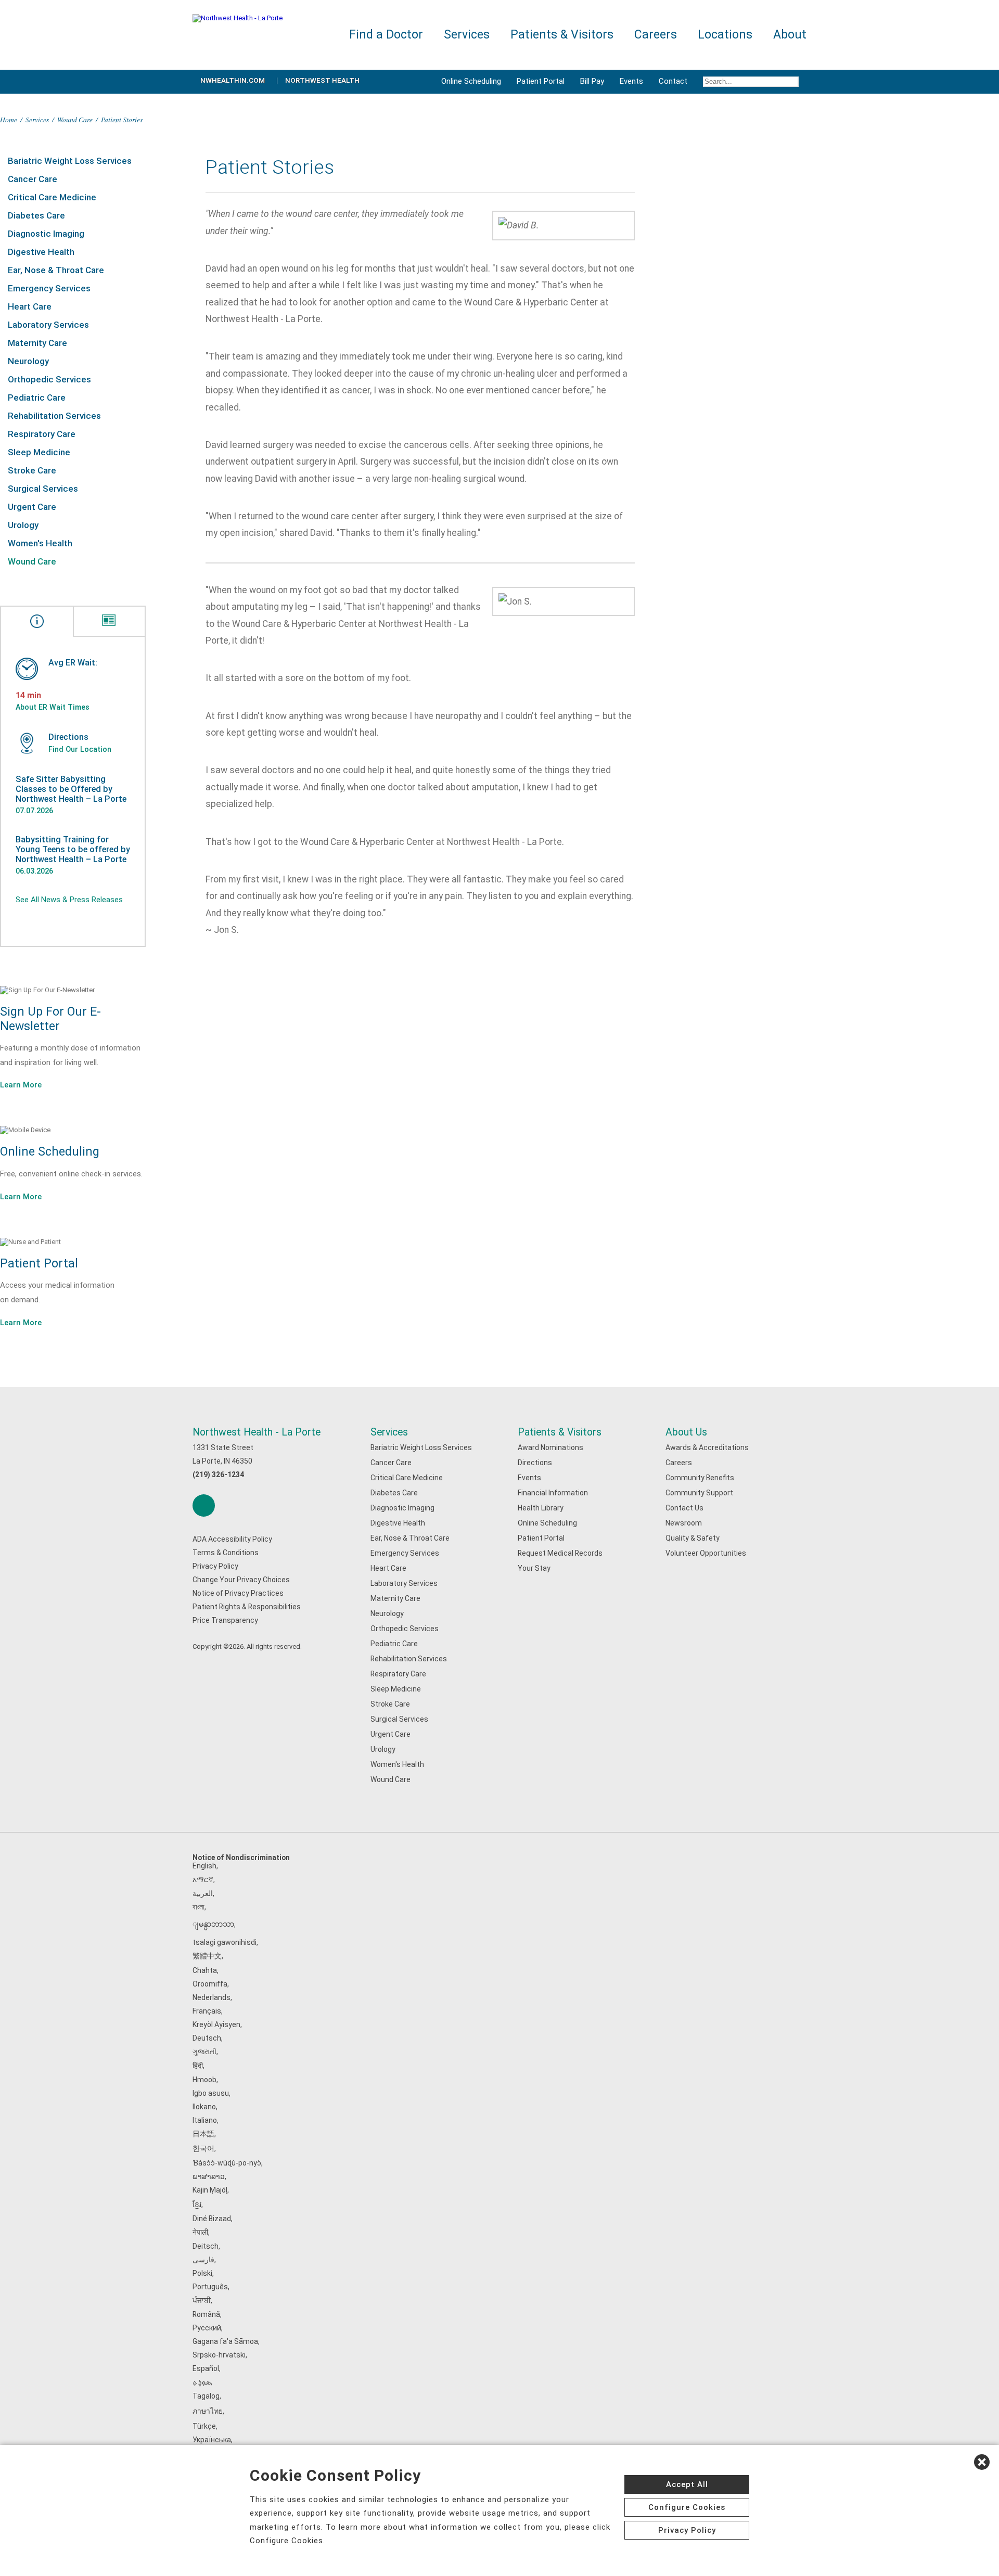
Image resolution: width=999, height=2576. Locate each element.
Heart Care (30, 306)
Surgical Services (43, 489)
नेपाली (200, 2232)
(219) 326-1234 (218, 1475)
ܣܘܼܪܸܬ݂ (202, 2382)
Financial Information (553, 1493)
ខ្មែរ (197, 2205)
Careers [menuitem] (656, 35)
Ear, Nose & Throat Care (56, 270)
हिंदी (198, 2066)
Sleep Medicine (39, 452)
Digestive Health (41, 252)
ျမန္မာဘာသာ (213, 1924)
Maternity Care (37, 343)
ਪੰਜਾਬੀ (202, 2300)
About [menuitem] (790, 35)
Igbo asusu (211, 2093)
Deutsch (207, 2038)
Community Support (699, 1493)
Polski (202, 2273)
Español (206, 2368)
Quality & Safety (693, 1538)
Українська (212, 2440)
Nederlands (212, 1997)
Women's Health (40, 543)
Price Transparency (225, 1620)
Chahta (205, 1970)
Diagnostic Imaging (46, 234)
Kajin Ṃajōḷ (210, 2190)
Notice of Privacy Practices (238, 1593)
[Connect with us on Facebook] (204, 1505)
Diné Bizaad (212, 2219)
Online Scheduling (471, 81)
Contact (673, 81)
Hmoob (204, 2080)
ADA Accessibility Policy (232, 1539)
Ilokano (204, 2107)
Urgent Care (32, 507)
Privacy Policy (215, 1566)
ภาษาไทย (208, 2411)
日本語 (203, 2134)
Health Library (541, 1508)
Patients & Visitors (560, 1432)
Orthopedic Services (49, 379)
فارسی (203, 2260)
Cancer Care (33, 179)
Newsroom (684, 1523)
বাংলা (198, 1907)
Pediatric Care (37, 398)
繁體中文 (207, 1956)
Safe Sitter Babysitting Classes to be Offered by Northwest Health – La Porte (71, 789)
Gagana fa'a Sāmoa (225, 2341)
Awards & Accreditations (707, 1447)
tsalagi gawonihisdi (225, 1942)
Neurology (28, 361)
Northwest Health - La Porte (257, 1432)
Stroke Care (32, 470)
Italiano (205, 2120)
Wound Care (75, 119)
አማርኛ (203, 1879)
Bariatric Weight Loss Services (70, 161)
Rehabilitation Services (54, 416)
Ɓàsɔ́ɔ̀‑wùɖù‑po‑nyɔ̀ (227, 2163)
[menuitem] (751, 82)
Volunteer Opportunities (706, 1553)
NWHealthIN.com (233, 80)
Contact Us (684, 1508)
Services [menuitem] (467, 35)
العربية (203, 1893)
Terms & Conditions (226, 1553)
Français (207, 2011)
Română (206, 2314)
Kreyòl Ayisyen (216, 2024)
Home (9, 119)
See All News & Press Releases (69, 900)
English (204, 1866)
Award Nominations (550, 1447)
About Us (686, 1432)
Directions (535, 1463)
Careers (679, 1463)
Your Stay (534, 1568)
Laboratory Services (48, 325)
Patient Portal (541, 81)
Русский (207, 2328)
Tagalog (206, 2396)
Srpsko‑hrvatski (219, 2355)
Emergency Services (49, 288)
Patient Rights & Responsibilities (247, 1607)
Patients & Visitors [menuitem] (562, 35)
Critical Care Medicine (52, 197)
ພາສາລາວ (209, 2176)
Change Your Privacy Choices (241, 1580)
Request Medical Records (560, 1553)
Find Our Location (80, 749)
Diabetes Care (36, 215)
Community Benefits (700, 1478)
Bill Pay (592, 81)
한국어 (203, 2148)
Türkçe (204, 2426)
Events (631, 81)
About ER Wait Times (53, 707)
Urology (23, 525)
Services (37, 119)
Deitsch (206, 2246)
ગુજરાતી (204, 2052)
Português (210, 2287)
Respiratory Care (42, 434)
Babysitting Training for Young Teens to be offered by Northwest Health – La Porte (73, 849)
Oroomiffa (210, 1984)
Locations (725, 35)
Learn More (21, 1085)
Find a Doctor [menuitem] (386, 35)
